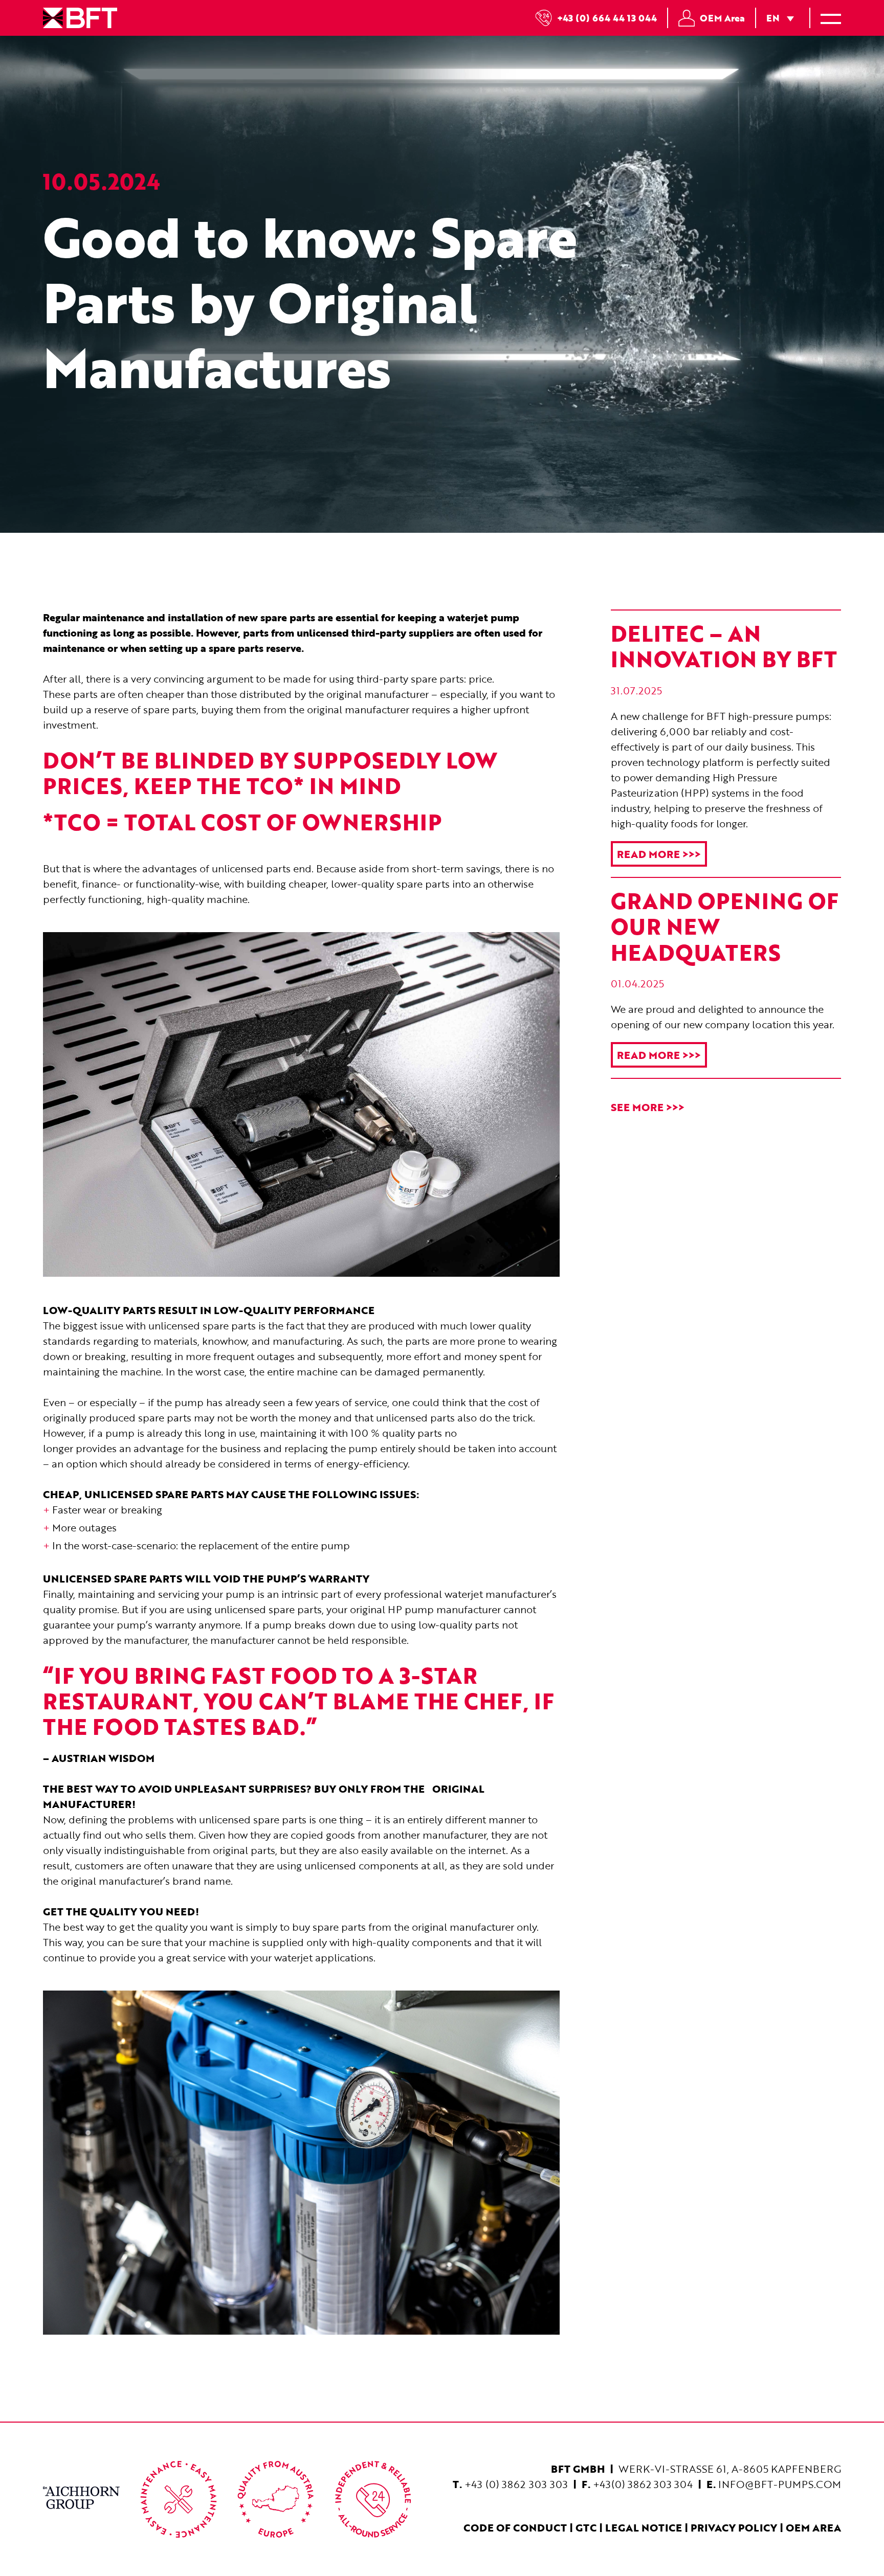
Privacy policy (734, 2527)
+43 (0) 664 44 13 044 (607, 18)
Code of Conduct (515, 2527)
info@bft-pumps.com (780, 2484)
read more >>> (659, 854)
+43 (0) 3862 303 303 (516, 2484)
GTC (586, 2527)
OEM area (813, 2527)
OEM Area (722, 18)
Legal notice (644, 2527)
